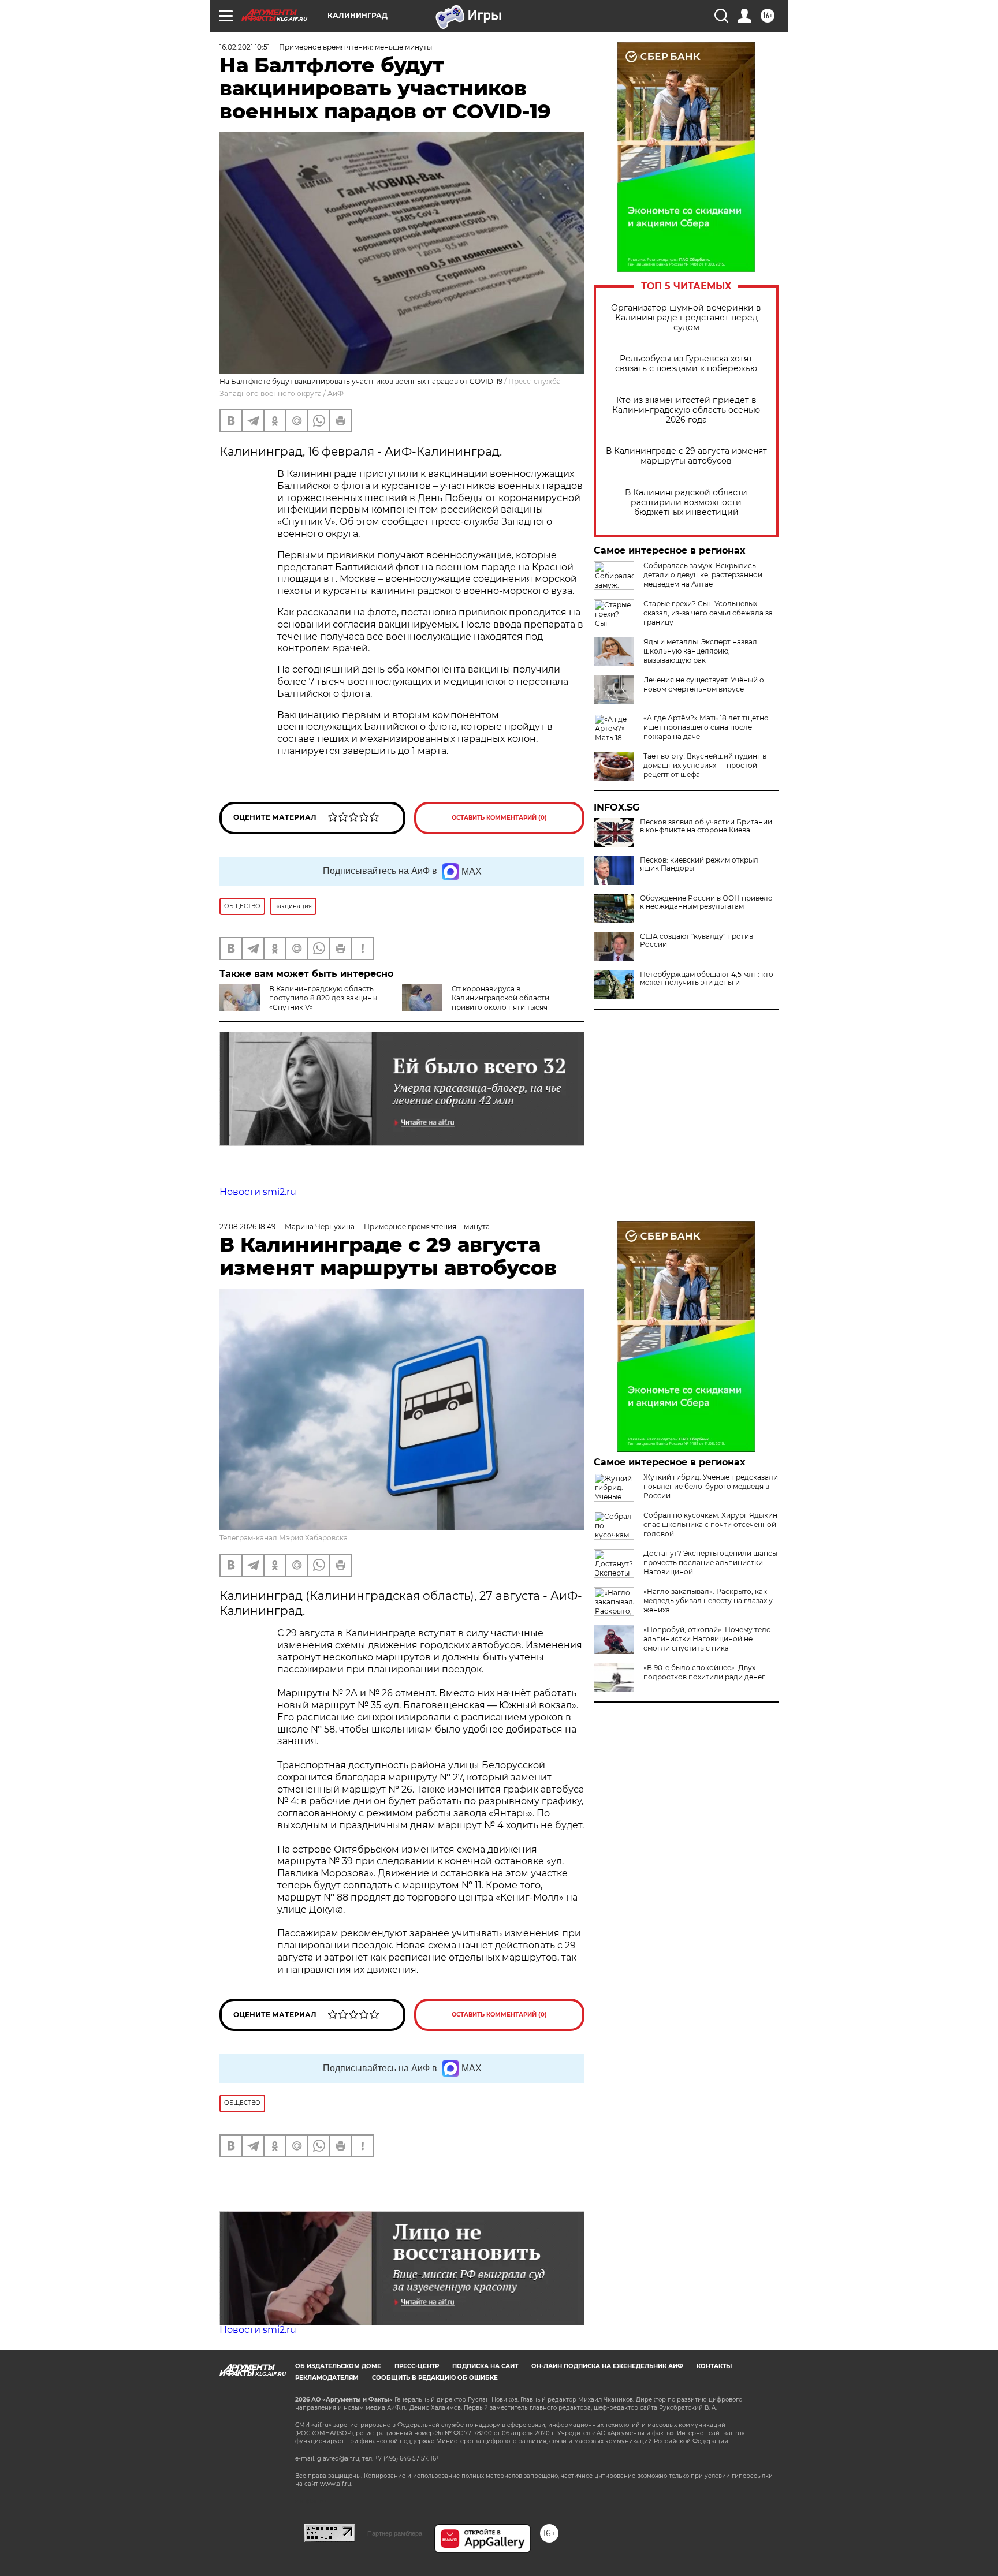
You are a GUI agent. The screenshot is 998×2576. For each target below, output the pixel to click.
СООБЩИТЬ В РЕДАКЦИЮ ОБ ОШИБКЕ (435, 2378)
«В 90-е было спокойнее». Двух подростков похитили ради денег (704, 1672)
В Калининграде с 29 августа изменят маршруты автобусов (686, 456)
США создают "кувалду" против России (697, 940)
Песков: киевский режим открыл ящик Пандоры (699, 864)
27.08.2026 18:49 (247, 1227)
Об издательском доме (338, 2366)
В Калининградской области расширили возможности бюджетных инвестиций (686, 503)
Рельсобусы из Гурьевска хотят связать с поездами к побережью (686, 364)
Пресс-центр (417, 2366)
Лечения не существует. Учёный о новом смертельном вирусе (704, 684)
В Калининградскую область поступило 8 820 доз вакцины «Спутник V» (323, 998)
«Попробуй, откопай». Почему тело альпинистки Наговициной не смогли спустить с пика (707, 1639)
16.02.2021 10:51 (245, 47)
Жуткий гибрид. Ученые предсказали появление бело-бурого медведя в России (711, 1486)
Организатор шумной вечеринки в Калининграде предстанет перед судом (686, 318)
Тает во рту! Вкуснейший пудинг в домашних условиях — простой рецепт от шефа (705, 765)
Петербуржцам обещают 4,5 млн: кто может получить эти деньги (707, 979)
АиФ (336, 393)
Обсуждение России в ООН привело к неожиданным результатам (706, 902)
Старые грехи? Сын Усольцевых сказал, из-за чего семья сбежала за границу (708, 613)
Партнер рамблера (395, 2533)
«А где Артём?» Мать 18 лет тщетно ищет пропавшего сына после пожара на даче (706, 727)
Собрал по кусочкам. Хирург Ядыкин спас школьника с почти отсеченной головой (710, 1524)
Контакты (714, 2366)
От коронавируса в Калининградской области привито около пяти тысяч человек (476, 1003)
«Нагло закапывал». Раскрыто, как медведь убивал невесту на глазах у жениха (708, 1601)
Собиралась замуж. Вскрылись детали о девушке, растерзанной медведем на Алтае (703, 575)
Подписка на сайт (485, 2366)
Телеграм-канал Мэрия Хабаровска (284, 1538)
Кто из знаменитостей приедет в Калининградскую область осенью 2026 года (686, 410)
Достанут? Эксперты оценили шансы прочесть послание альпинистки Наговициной (710, 1563)
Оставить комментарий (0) (499, 818)
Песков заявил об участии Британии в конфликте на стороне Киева (706, 826)
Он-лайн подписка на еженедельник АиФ (607, 2366)
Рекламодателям (327, 2378)
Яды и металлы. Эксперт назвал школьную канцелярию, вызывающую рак (700, 651)
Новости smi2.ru (258, 1192)
